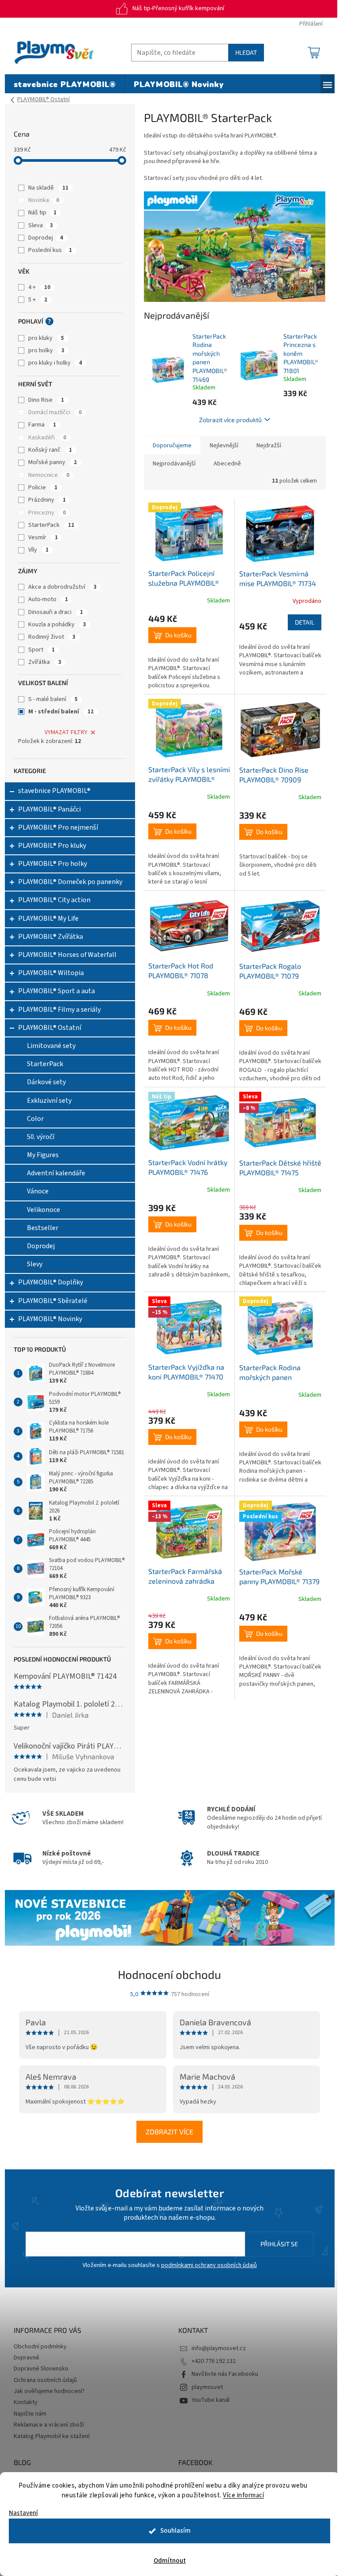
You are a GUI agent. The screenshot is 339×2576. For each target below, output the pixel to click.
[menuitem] (65, 85)
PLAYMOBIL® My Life (48, 918)
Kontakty (26, 2402)
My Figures (43, 1155)
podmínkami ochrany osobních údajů (209, 2265)
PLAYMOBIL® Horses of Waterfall (67, 955)
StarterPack (51, 525)
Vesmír (43, 537)
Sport (41, 650)
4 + (39, 287)
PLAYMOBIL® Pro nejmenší (58, 827)
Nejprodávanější (174, 464)
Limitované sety (51, 1046)
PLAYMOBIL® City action (54, 900)
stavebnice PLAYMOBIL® (54, 791)
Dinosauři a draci (56, 612)
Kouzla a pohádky (57, 625)
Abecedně (227, 464)
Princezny (47, 513)
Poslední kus (50, 250)
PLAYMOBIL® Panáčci (49, 809)
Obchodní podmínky (40, 2347)
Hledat (246, 52)
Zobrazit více (169, 2132)
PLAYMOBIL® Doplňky (51, 1282)
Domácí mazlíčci (55, 412)
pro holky (46, 351)
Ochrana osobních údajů (45, 2380)
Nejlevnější (224, 446)
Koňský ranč (50, 450)
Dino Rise (46, 400)
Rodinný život (52, 637)
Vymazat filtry (66, 732)
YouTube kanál (211, 2400)
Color (35, 1119)
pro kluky (46, 338)
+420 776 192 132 (214, 2361)
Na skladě (48, 188)
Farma (42, 425)
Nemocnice (49, 475)
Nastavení (23, 2513)
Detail (305, 622)
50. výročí (41, 1137)
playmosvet (207, 2387)
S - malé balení (53, 699)
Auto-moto (48, 599)
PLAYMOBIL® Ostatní (50, 1028)
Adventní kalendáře (56, 1173)
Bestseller (43, 1228)
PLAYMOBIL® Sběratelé (53, 1301)
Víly (38, 550)
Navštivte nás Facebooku (225, 2374)
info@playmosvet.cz (219, 2348)
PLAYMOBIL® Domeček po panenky (70, 882)
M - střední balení (61, 712)
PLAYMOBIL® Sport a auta (56, 991)
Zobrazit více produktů (230, 420)
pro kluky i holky (55, 363)
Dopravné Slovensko (41, 2369)
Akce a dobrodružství (62, 587)
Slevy (35, 1264)
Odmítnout (170, 2561)
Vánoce (38, 1191)
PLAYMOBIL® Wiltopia (51, 973)
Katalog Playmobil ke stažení (52, 2436)
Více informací (243, 2495)
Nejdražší (269, 446)
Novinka (44, 200)
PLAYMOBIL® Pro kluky (52, 846)
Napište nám (30, 2414)
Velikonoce (43, 1210)
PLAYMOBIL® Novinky (50, 1319)
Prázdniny (47, 500)
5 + (38, 300)
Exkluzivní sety (49, 1101)
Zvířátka (45, 662)
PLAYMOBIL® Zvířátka (51, 937)
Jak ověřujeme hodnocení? (49, 2391)
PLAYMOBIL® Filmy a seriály (59, 1010)
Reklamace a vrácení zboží (49, 2425)
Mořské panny (53, 462)
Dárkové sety (46, 1082)
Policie (43, 488)
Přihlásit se (279, 2244)
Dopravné (26, 2358)
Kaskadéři (47, 438)
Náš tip (42, 213)
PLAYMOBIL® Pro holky (53, 864)
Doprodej (46, 238)
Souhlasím (175, 2531)
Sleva (41, 225)
